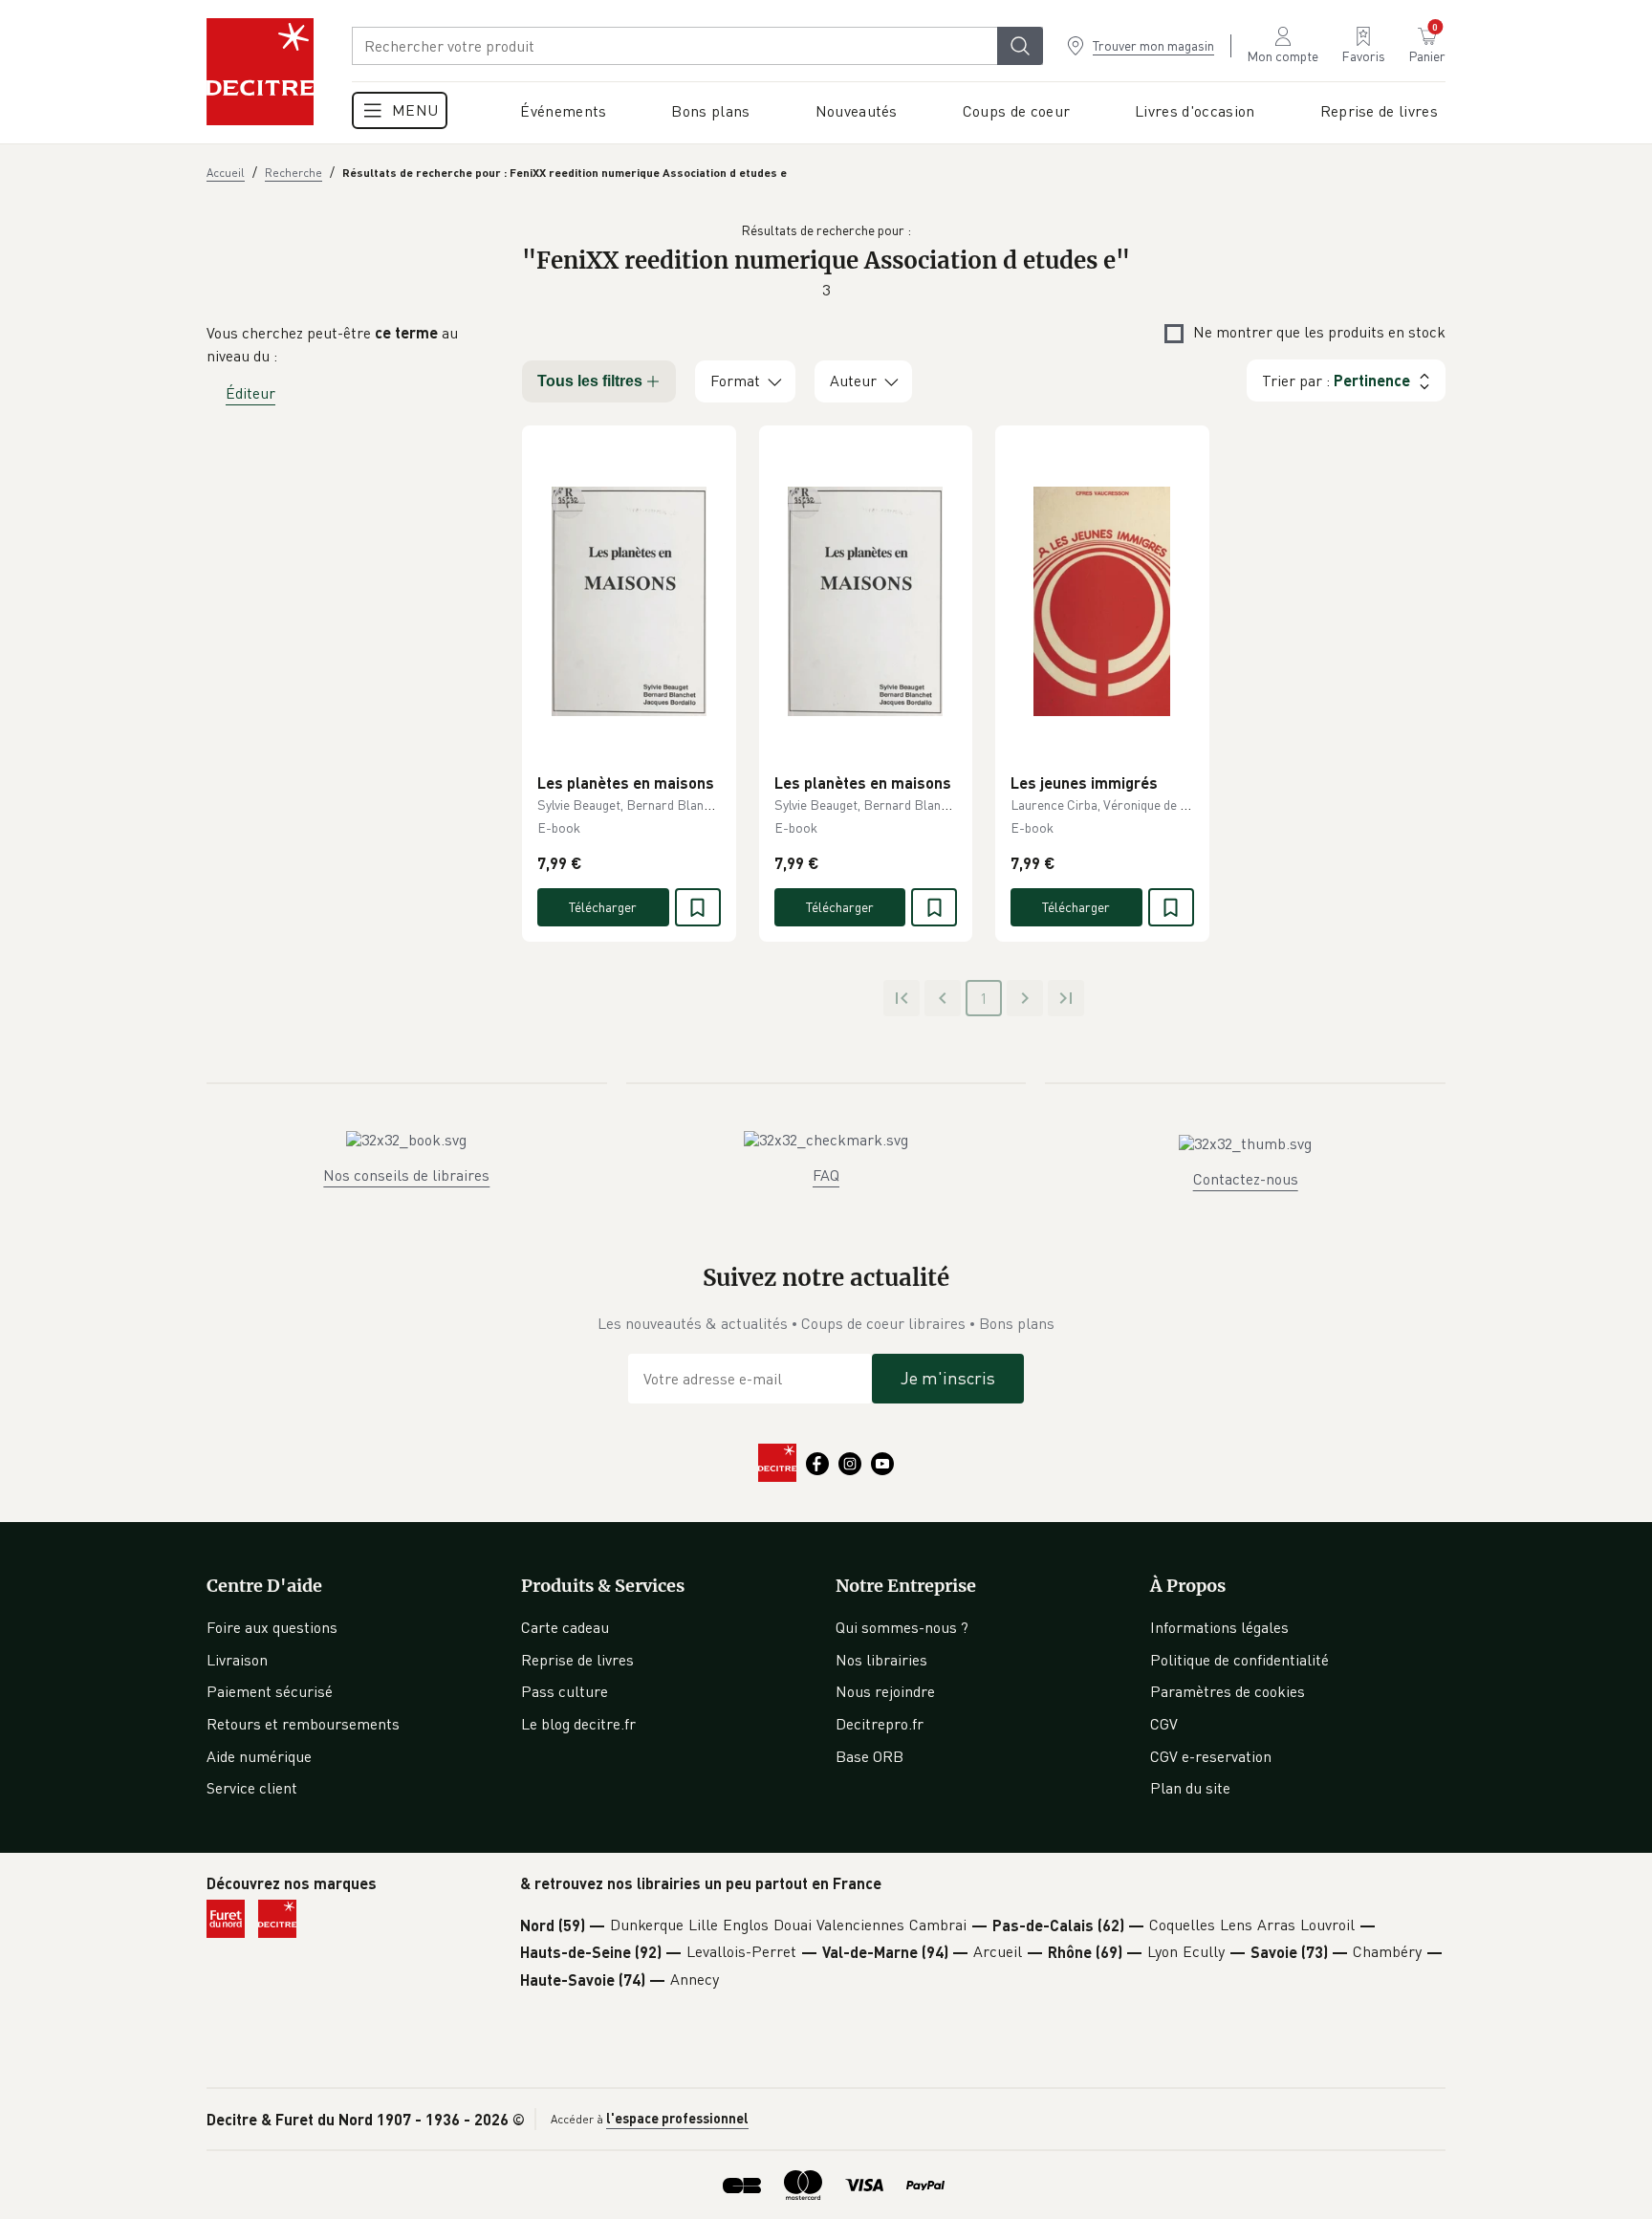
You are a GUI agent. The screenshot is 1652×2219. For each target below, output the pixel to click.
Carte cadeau (565, 1627)
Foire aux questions (272, 1627)
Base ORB (869, 1756)
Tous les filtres (590, 381)
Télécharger (603, 907)
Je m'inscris (948, 1378)
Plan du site (1190, 1788)
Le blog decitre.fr (578, 1724)
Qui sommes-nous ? (902, 1627)
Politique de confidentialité (1239, 1660)
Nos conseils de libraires (406, 1175)
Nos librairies (881, 1660)
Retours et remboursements (303, 1724)
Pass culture (565, 1691)
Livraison (237, 1660)
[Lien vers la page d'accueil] (260, 72)
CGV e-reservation (1211, 1756)
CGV (1164, 1724)
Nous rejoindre (885, 1691)
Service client (252, 1788)
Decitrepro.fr (880, 1724)
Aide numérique (259, 1756)
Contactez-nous (1246, 1179)
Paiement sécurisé (270, 1691)
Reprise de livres (577, 1660)
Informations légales (1219, 1627)
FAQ (826, 1175)
